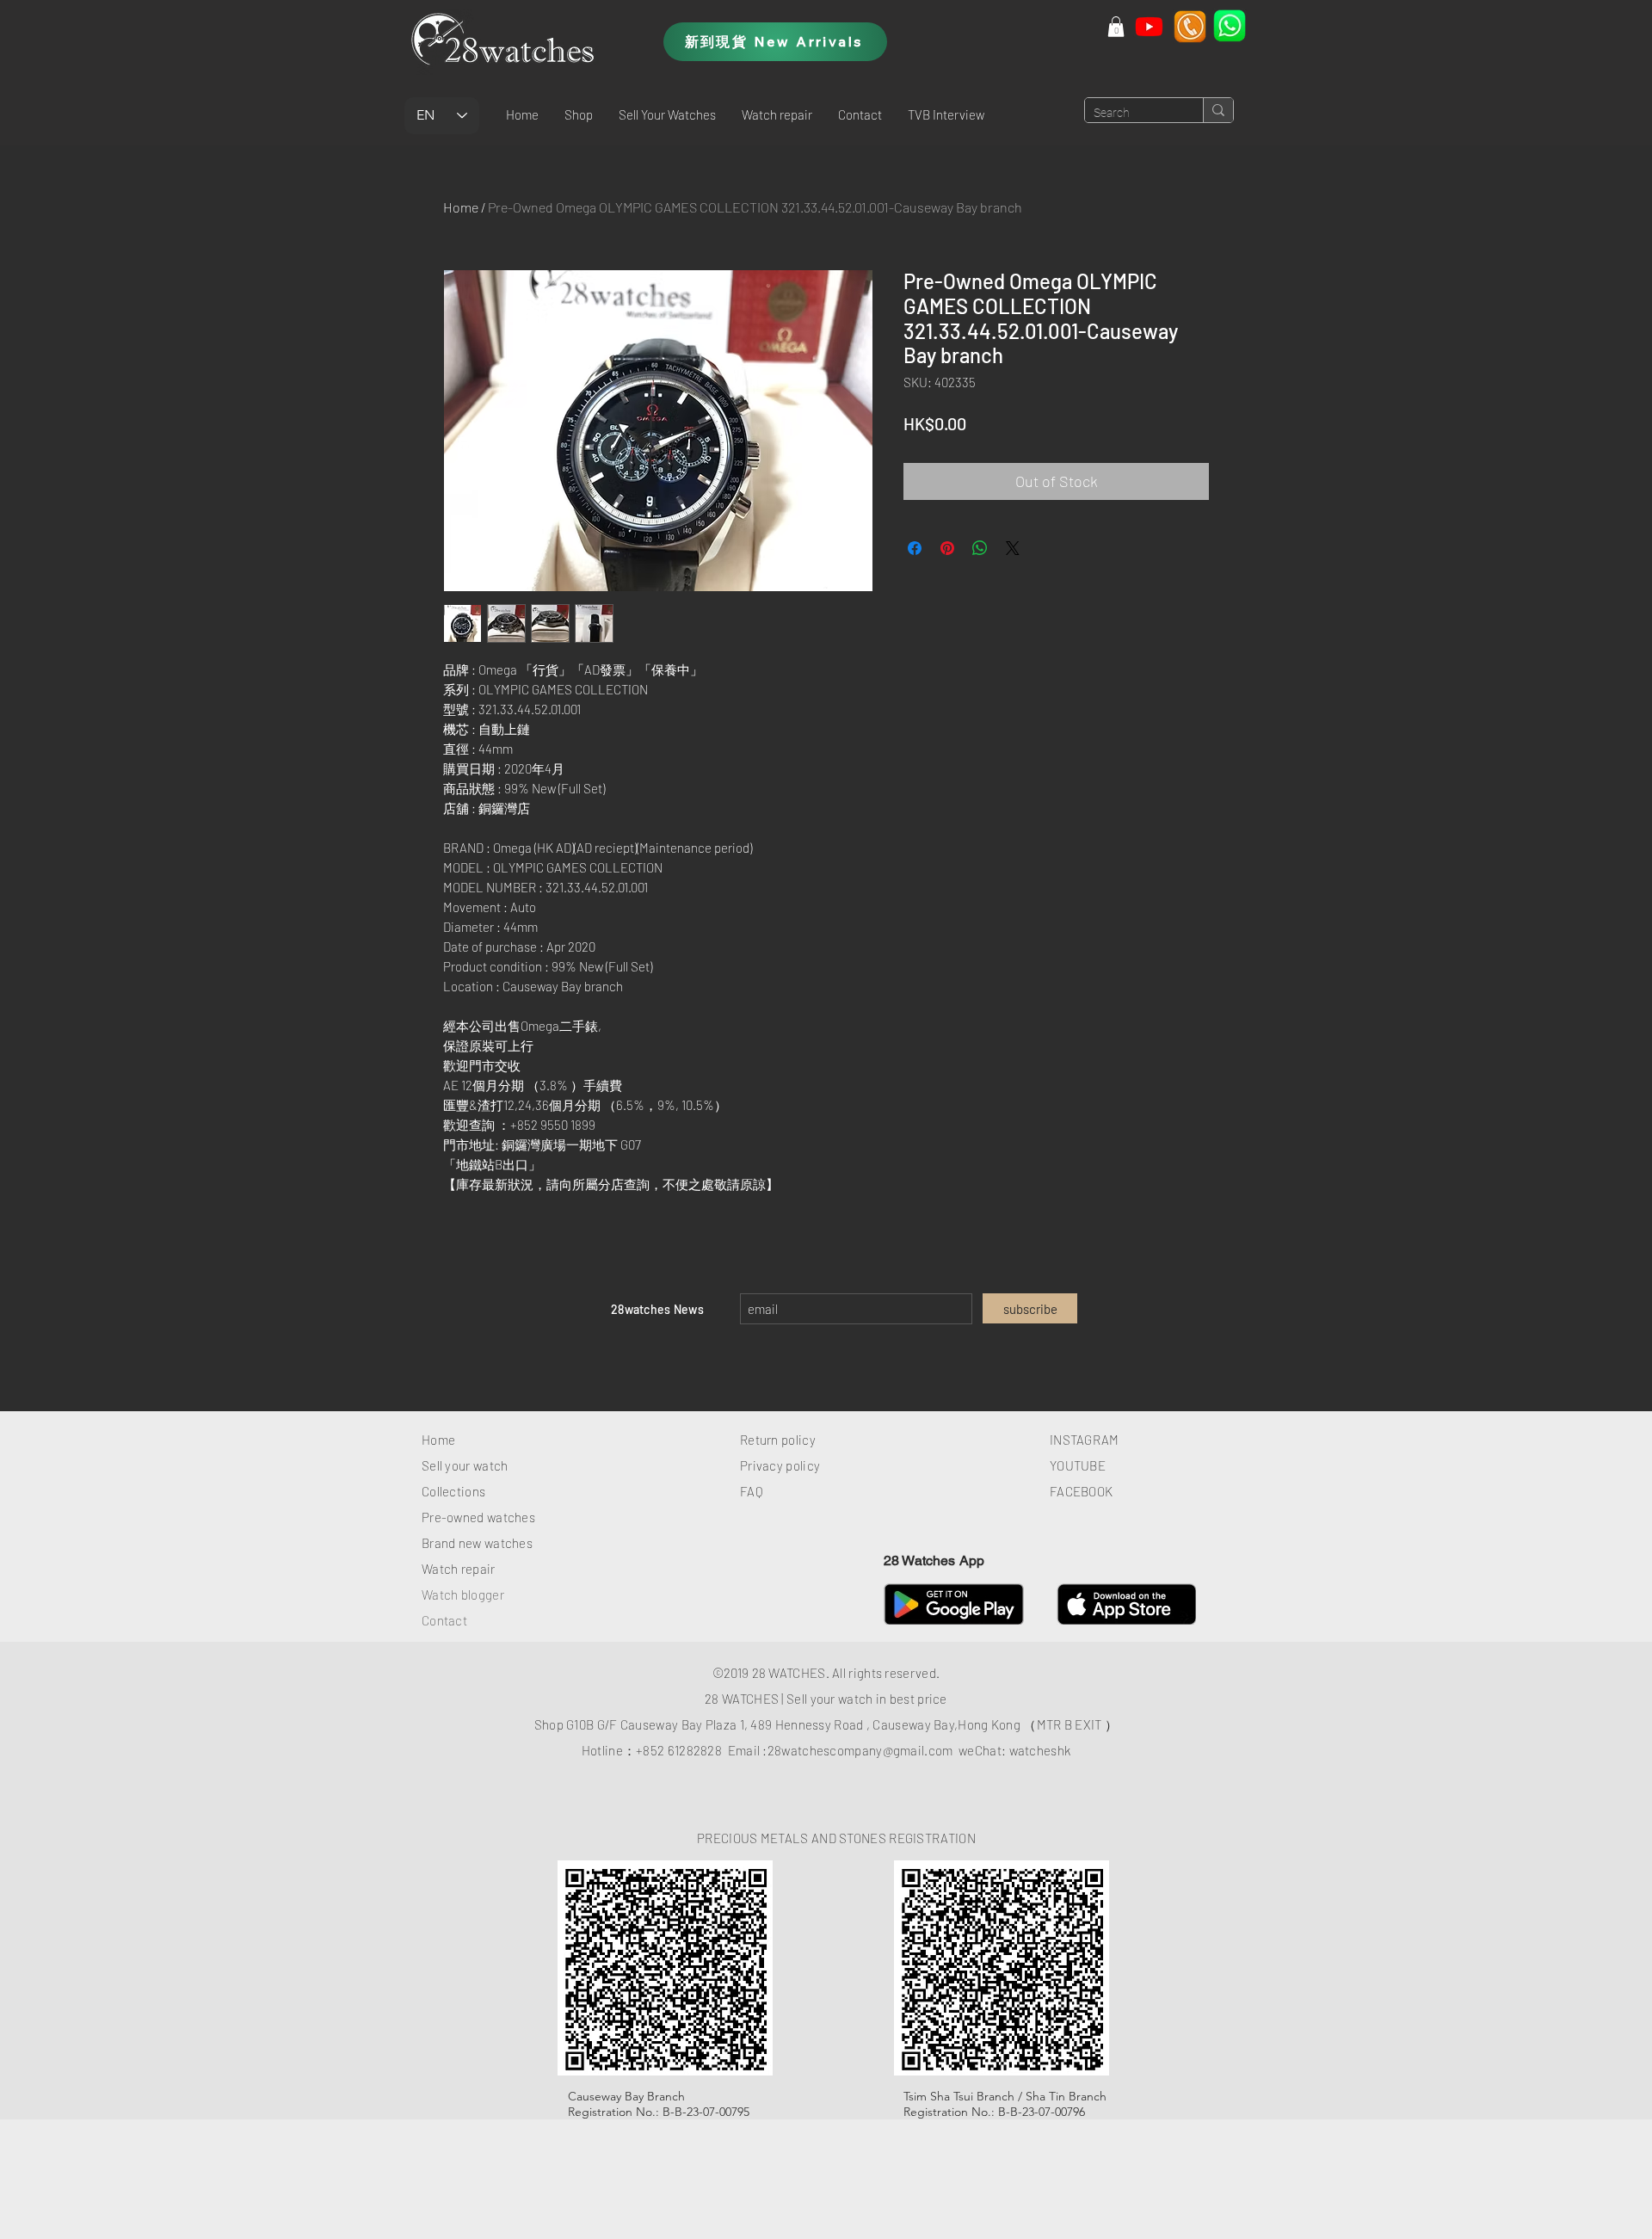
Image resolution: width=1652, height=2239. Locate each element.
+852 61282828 (679, 1750)
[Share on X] (1013, 548)
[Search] (1218, 110)
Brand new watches (477, 1543)
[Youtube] (1149, 26)
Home (461, 207)
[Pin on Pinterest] (947, 548)
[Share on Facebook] (915, 548)
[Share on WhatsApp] (980, 548)
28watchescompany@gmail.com (860, 1750)
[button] (579, 114)
